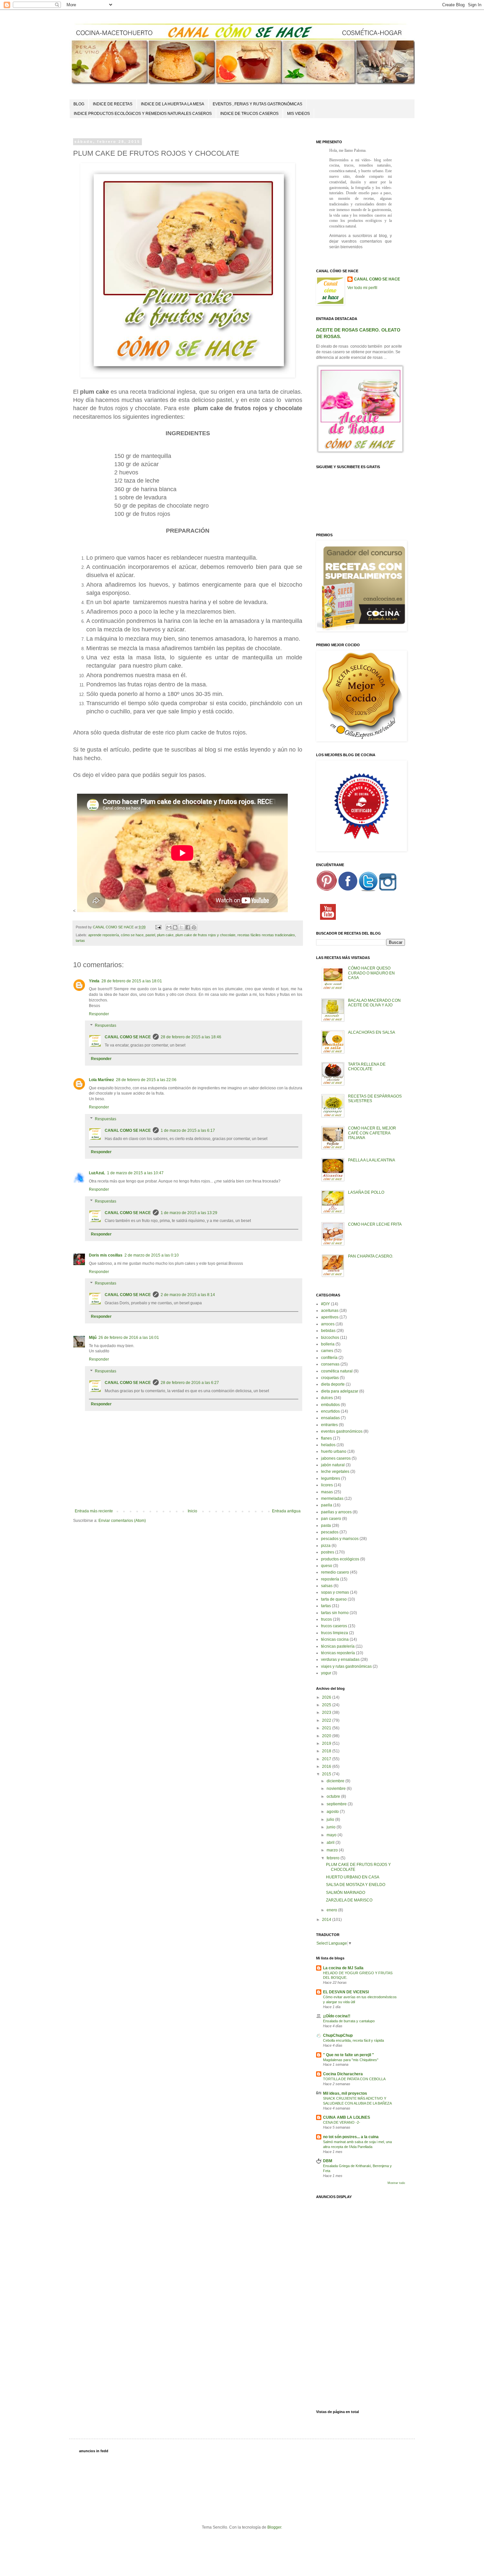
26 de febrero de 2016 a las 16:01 (129, 1338)
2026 (327, 1697)
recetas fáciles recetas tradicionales (266, 935)
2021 (327, 1728)
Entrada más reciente (94, 1511)
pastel (150, 935)
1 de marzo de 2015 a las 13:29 (189, 1213)
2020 (327, 1736)
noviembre (337, 1789)
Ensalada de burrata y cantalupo (349, 2021)
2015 (327, 1774)
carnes (327, 1351)
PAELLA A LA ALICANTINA (372, 1160)
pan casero (331, 1519)
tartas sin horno (335, 1613)
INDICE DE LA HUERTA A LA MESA (173, 104)
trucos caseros (334, 1626)
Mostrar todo (396, 2183)
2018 (327, 1751)
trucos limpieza (335, 1633)
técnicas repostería (338, 1653)
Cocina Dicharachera (343, 2074)
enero (332, 1910)
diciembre (336, 1781)
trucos (326, 1619)
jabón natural (333, 1465)
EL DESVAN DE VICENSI (346, 1992)
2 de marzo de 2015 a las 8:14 (188, 1295)
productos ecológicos (340, 1559)
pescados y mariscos (340, 1539)
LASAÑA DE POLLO (366, 1192)
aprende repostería (104, 935)
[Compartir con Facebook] (188, 927)
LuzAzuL (97, 1173)
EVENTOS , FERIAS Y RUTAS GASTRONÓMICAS (257, 104)
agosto (333, 1812)
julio (331, 1819)
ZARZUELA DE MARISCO (349, 1900)
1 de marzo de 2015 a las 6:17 (188, 1130)
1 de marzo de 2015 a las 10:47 (135, 1173)
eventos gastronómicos (342, 1431)
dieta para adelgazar (340, 1391)
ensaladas (330, 1418)
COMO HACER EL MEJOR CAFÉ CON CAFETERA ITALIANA (372, 1133)
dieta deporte (333, 1384)
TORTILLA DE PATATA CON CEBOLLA (354, 2079)
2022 (327, 1720)
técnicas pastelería (338, 1646)
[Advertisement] (361, 2301)
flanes (326, 1438)
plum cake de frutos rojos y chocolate (205, 935)
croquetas (330, 1378)
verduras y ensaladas (340, 1660)
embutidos (330, 1405)
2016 (327, 1766)
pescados (330, 1532)
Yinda (94, 981)
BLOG (79, 104)
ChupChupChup (338, 2035)
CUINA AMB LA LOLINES (347, 2117)
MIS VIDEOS (298, 114)
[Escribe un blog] (175, 927)
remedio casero (335, 1572)
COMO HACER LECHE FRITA (375, 1224)
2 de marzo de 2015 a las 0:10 (152, 1255)
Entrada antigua (286, 1511)
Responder (99, 1014)
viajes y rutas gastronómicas (346, 1666)
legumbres (331, 1478)
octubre (334, 1796)
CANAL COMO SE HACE (128, 1037)
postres (328, 1552)
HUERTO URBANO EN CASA (353, 1877)
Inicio (192, 1511)
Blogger (274, 2527)
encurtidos (330, 1411)
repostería (330, 1579)
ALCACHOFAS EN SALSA (372, 1032)
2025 (327, 1705)
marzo (333, 1850)
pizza (326, 1546)
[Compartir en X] (181, 927)
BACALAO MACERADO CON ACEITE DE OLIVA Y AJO (374, 1003)
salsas (327, 1586)
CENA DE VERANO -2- (342, 2122)
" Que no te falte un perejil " (349, 2055)
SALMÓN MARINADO (346, 1893)
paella (327, 1505)
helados (328, 1445)
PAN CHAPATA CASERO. (371, 1256)
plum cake (165, 935)
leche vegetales (335, 1472)
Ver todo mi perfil (362, 288)
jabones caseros (336, 1458)
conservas (330, 1364)
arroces (328, 1324)
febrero (334, 1858)
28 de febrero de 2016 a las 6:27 (190, 1383)
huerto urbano (334, 1451)
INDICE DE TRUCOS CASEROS (249, 114)
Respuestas (106, 1026)
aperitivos (330, 1317)
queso (327, 1566)
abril (331, 1843)
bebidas (328, 1331)
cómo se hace (132, 935)
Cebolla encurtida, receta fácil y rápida (353, 2040)
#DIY (325, 1304)
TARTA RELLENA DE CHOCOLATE (367, 1067)
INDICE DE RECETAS (113, 104)
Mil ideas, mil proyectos (345, 2093)
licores (327, 1485)
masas (327, 1492)
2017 (327, 1759)
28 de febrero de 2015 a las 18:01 (132, 981)
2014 (327, 1920)
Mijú (93, 1338)
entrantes (329, 1425)
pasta (326, 1526)
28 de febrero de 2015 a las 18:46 (191, 1037)
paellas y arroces (336, 1512)
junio (332, 1827)
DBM (328, 2161)
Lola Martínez (101, 1080)
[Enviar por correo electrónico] (169, 927)
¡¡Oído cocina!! (337, 2016)
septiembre (337, 1804)
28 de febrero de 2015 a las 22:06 (146, 1080)
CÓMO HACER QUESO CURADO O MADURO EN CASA (371, 973)
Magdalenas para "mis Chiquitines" (351, 2060)
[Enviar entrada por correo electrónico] (158, 927)
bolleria (328, 1344)
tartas (80, 941)
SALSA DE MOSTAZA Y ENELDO (356, 1885)
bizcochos (330, 1338)
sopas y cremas (335, 1592)
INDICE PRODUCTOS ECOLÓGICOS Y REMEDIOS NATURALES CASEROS (143, 114)
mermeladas (332, 1499)
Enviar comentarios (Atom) (122, 1521)
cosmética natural (337, 1371)
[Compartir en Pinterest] (194, 927)
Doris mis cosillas (106, 1255)
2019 (327, 1743)
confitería (329, 1358)
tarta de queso (334, 1599)
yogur (326, 1673)
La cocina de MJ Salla (343, 1968)
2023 (327, 1713)
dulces (327, 1398)
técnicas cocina (335, 1639)
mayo (332, 1835)
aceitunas (330, 1311)
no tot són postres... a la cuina (351, 2137)
